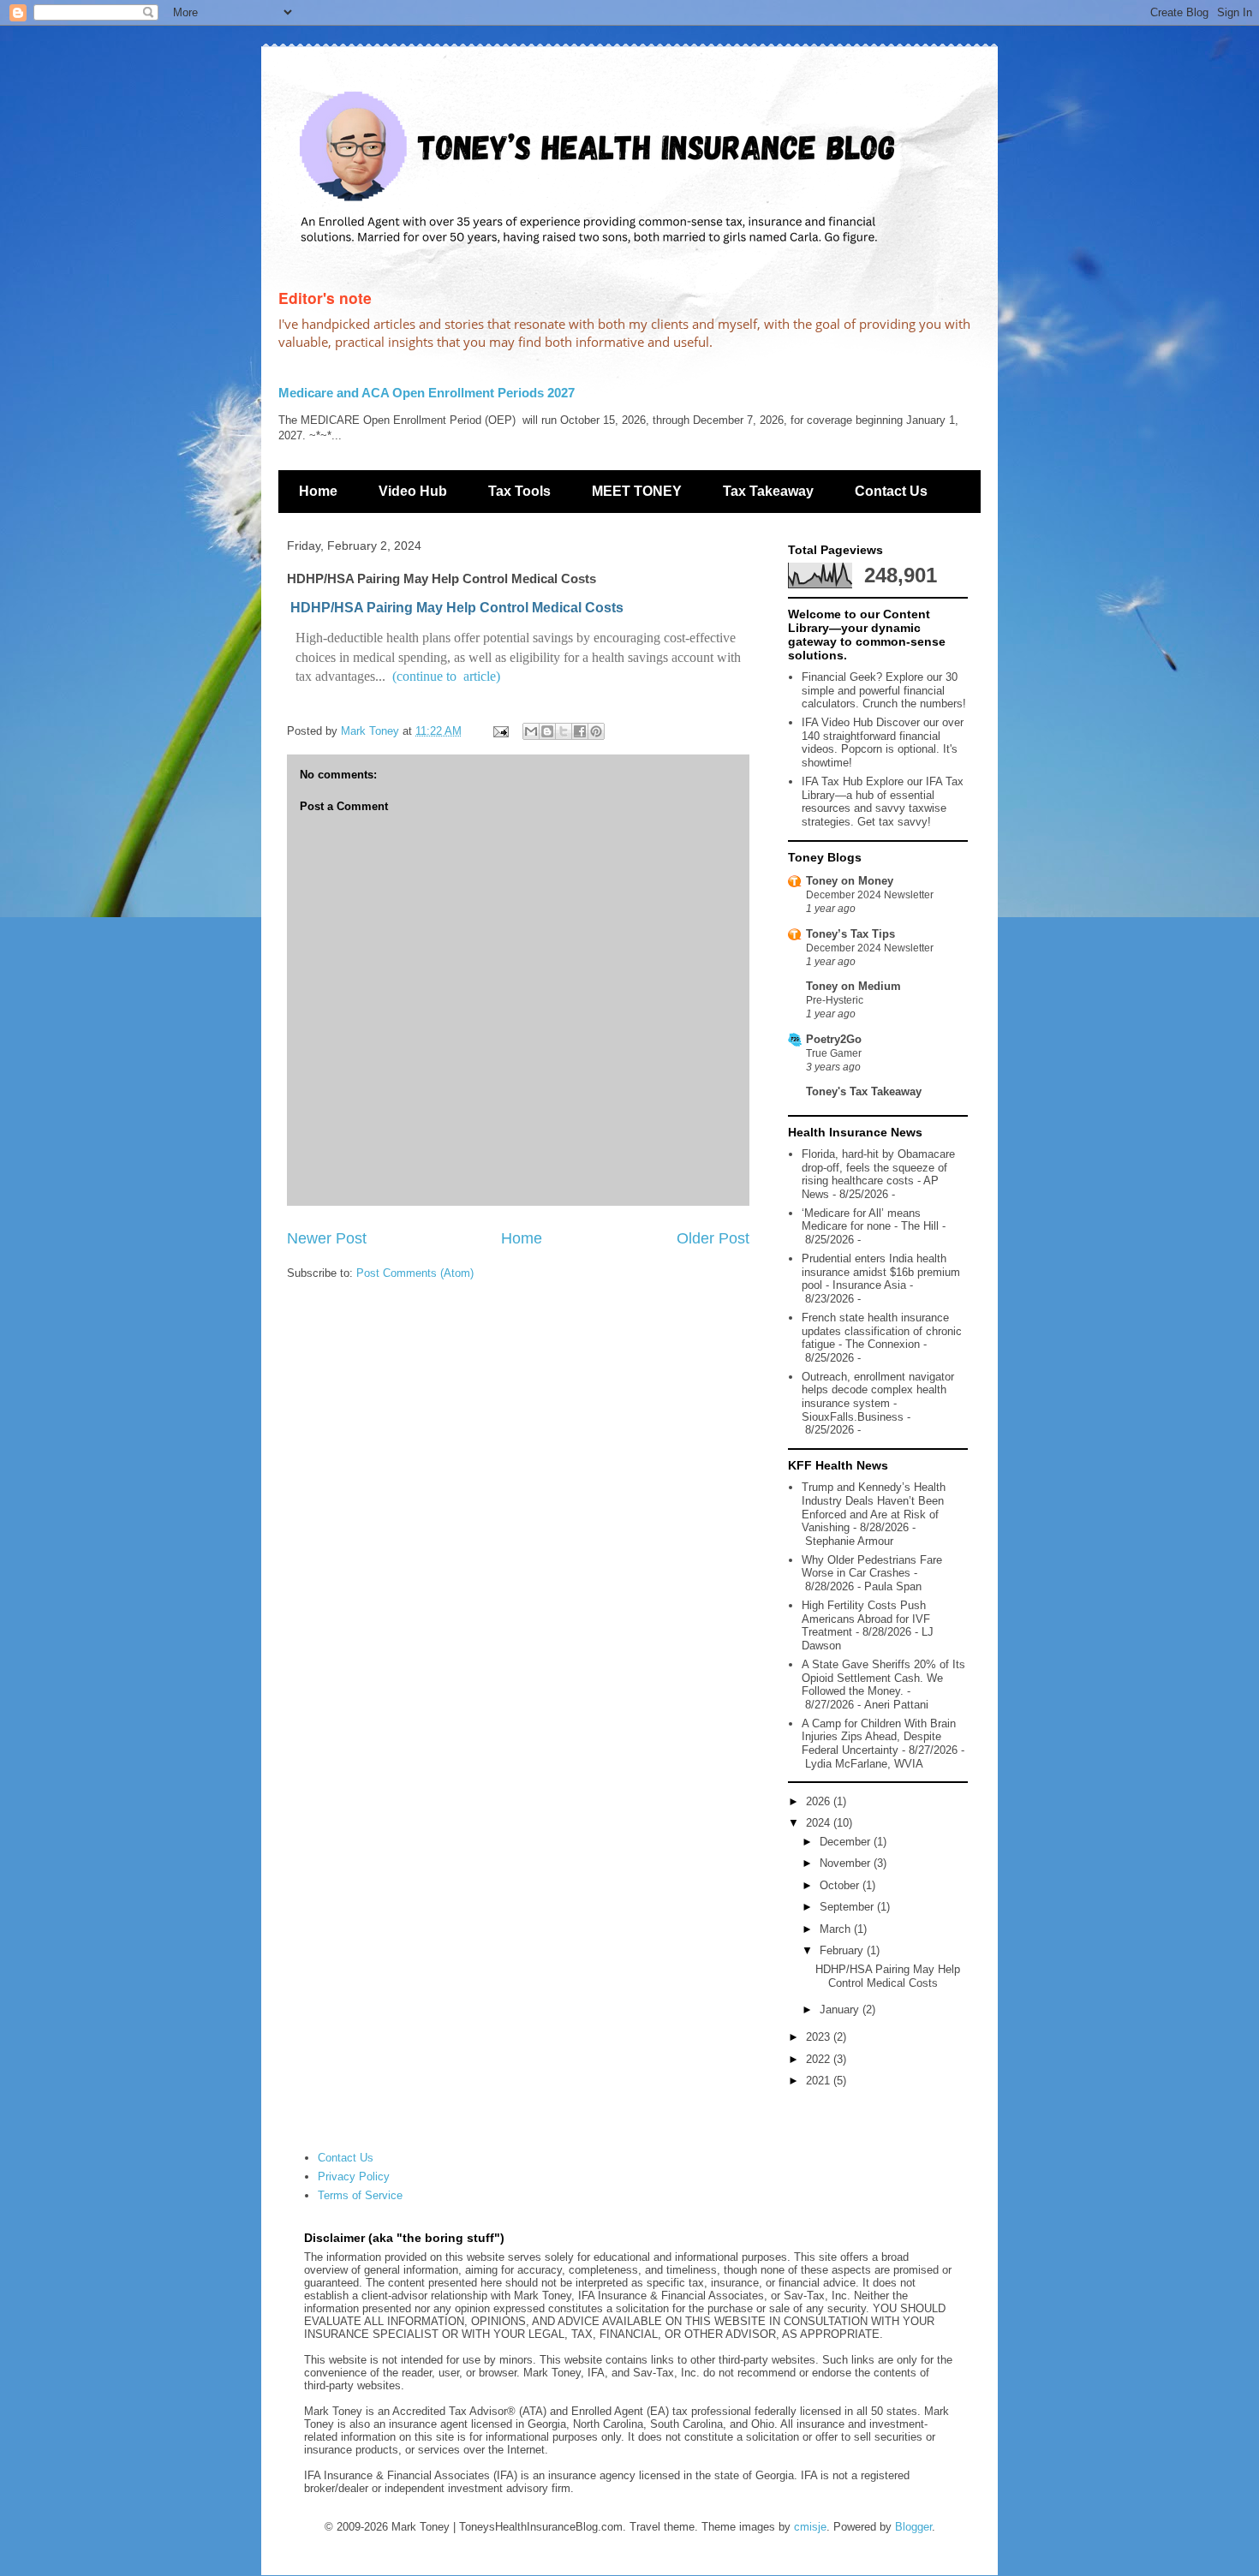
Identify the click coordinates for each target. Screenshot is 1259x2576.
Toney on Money (850, 881)
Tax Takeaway (768, 491)
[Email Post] (500, 731)
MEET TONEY (637, 491)
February (843, 1950)
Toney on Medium (853, 986)
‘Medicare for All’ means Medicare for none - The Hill (870, 1220)
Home (318, 491)
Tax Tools (519, 491)
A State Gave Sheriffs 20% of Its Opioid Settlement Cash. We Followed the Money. (883, 1678)
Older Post (713, 1238)
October (841, 1885)
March (837, 1929)
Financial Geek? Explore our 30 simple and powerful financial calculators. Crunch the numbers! (884, 690)
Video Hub (413, 491)
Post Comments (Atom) (415, 1273)
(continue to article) (446, 676)
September (848, 1907)
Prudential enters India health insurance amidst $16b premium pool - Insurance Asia (881, 1272)
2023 (820, 2037)
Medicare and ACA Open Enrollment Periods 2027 (427, 393)
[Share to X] (564, 731)
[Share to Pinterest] (596, 731)
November (847, 1863)
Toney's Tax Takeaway (864, 1091)
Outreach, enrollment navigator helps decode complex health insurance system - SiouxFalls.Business (878, 1397)
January (841, 2010)
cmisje (810, 2527)
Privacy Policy (354, 2176)
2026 (820, 1801)
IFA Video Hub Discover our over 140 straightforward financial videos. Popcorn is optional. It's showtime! (883, 742)
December (847, 1842)
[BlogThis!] (547, 731)
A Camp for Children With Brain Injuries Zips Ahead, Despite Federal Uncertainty (879, 1737)
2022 (820, 2059)
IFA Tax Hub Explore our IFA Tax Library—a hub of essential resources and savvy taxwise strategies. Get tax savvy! (883, 802)
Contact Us (891, 491)
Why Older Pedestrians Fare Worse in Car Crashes (872, 1567)
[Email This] (531, 731)
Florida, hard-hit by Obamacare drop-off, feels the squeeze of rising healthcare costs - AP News (878, 1174)
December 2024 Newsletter (870, 895)
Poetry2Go (834, 1039)
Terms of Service (360, 2195)
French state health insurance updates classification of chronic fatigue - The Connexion (882, 1331)
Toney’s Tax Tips (850, 934)
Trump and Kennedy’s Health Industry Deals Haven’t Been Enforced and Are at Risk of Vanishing (874, 1507)
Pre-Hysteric (835, 1000)
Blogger (913, 2527)
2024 (820, 1823)
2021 (820, 2081)
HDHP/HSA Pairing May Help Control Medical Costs (457, 608)
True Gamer (834, 1053)
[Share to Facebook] (580, 731)
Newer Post (327, 1238)
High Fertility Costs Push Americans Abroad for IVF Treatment (866, 1619)
